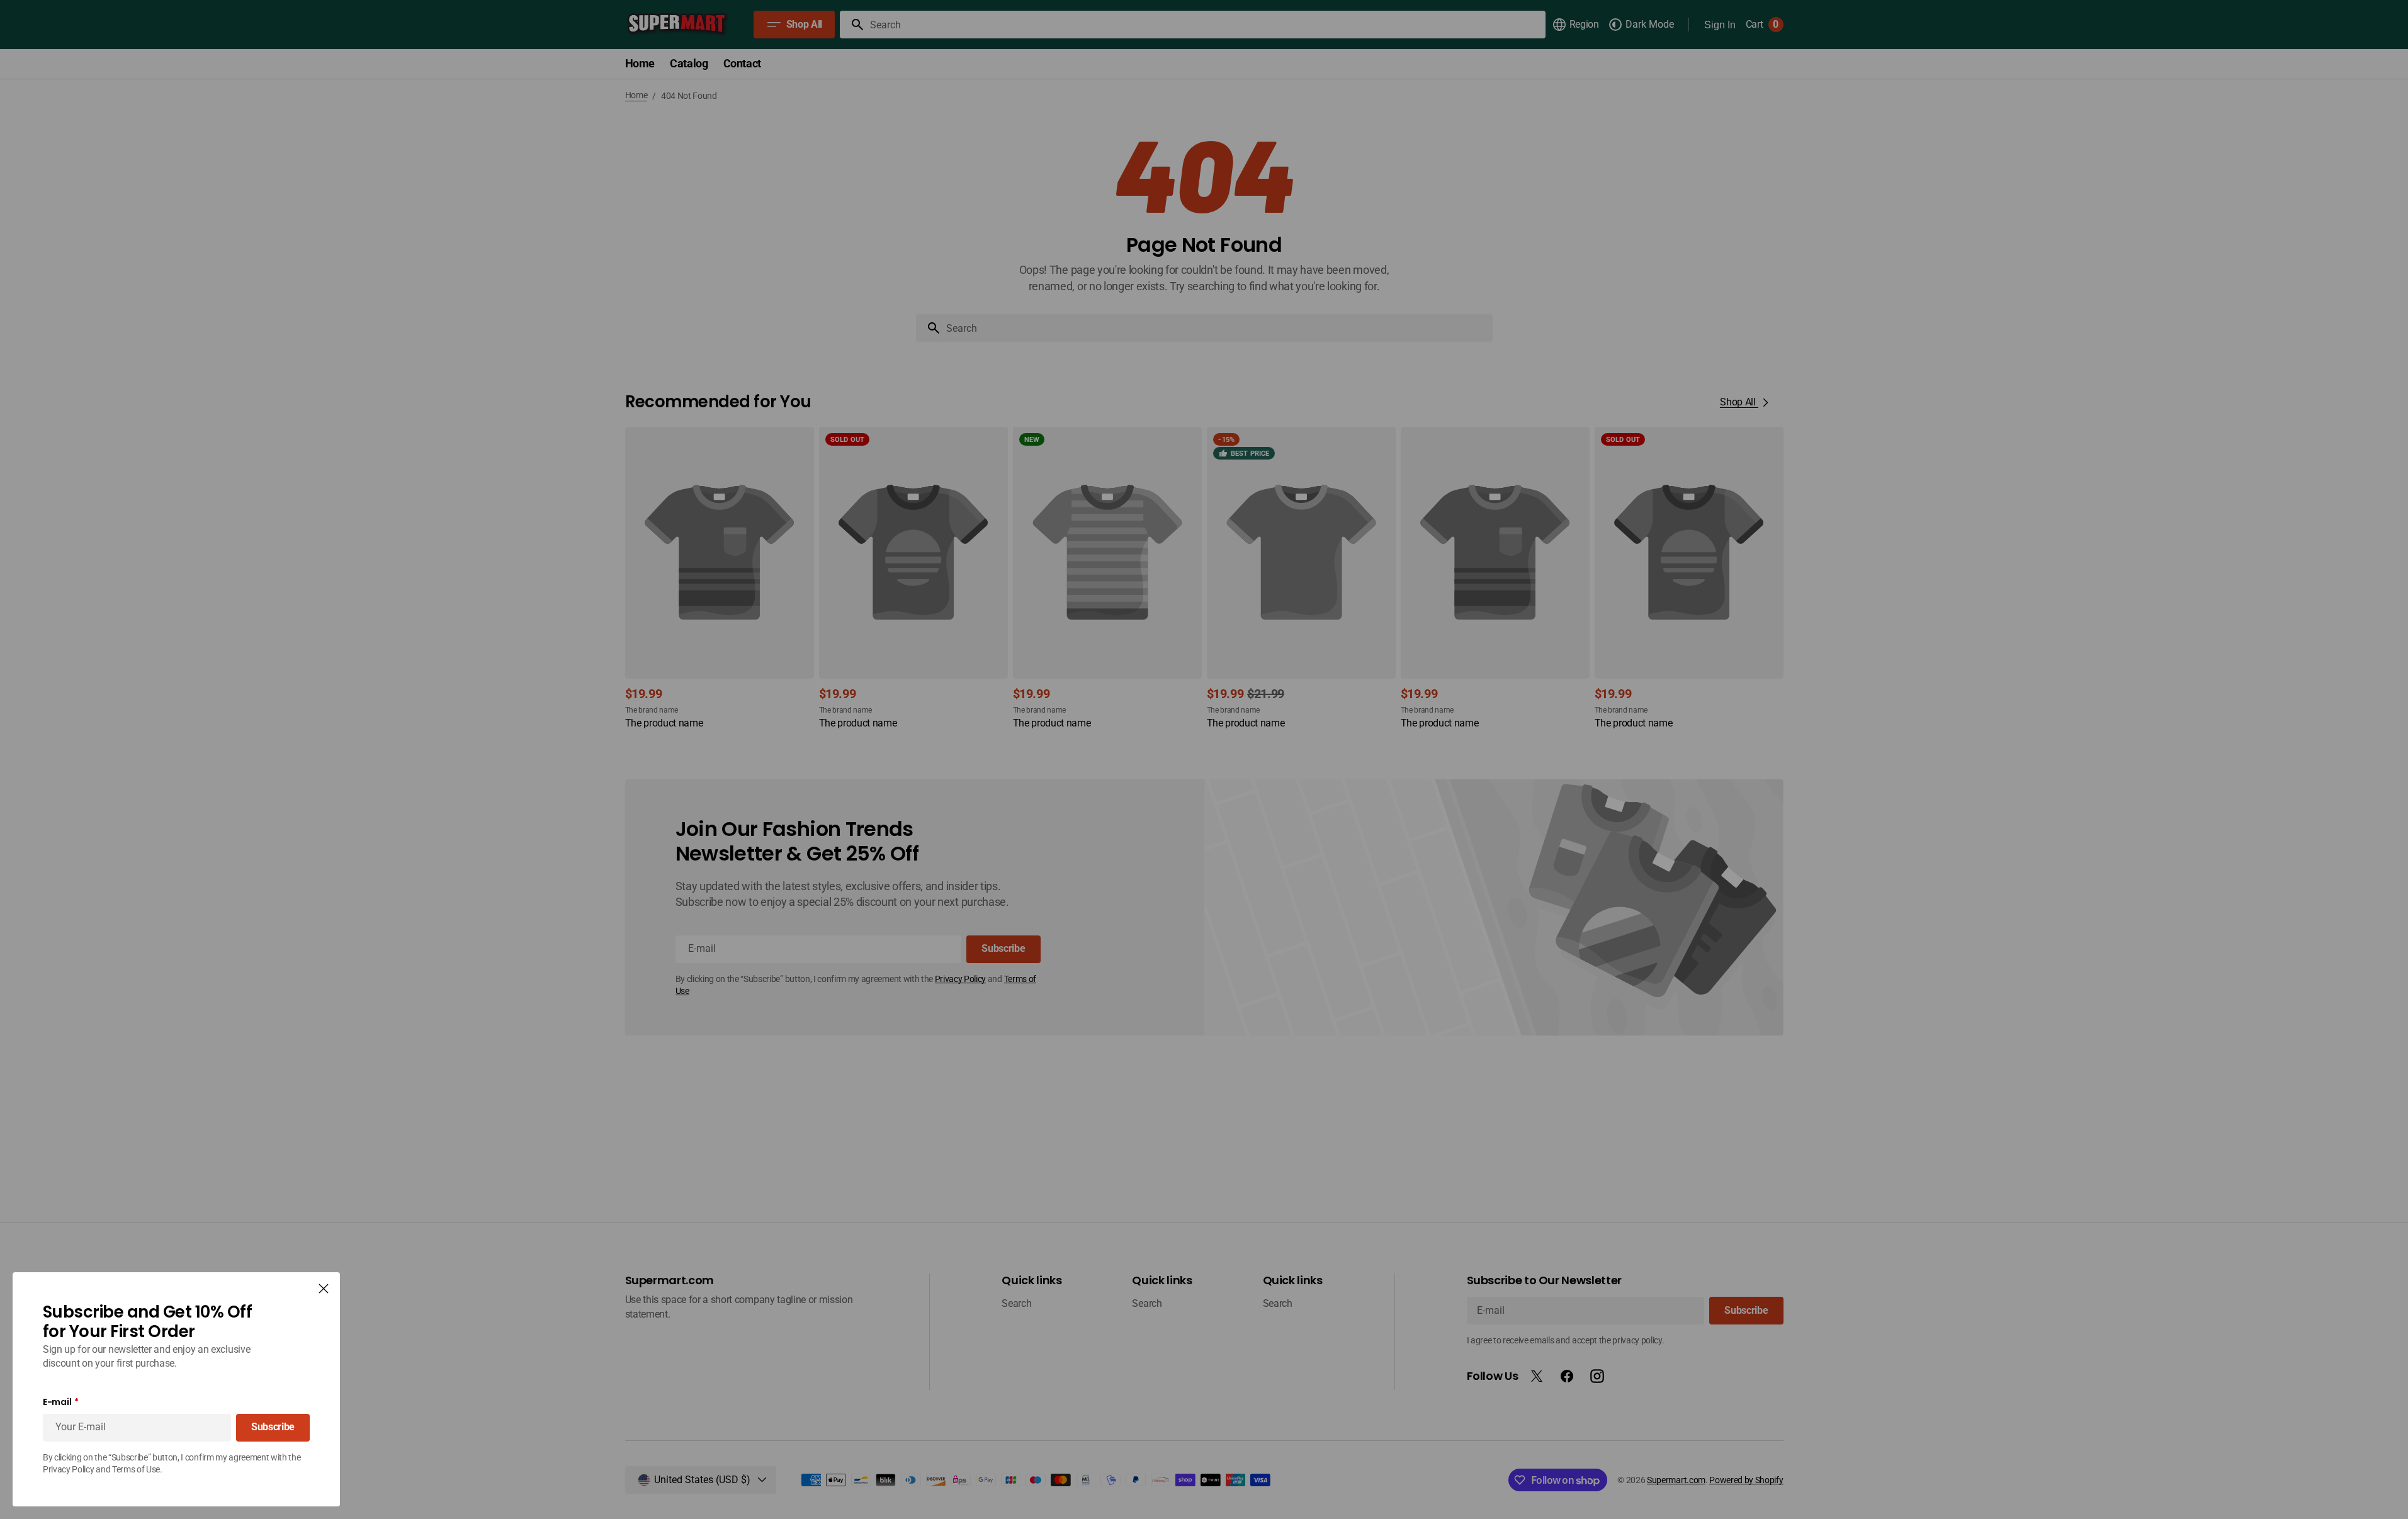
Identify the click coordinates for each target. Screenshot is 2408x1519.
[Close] (324, 1289)
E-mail (57, 1402)
